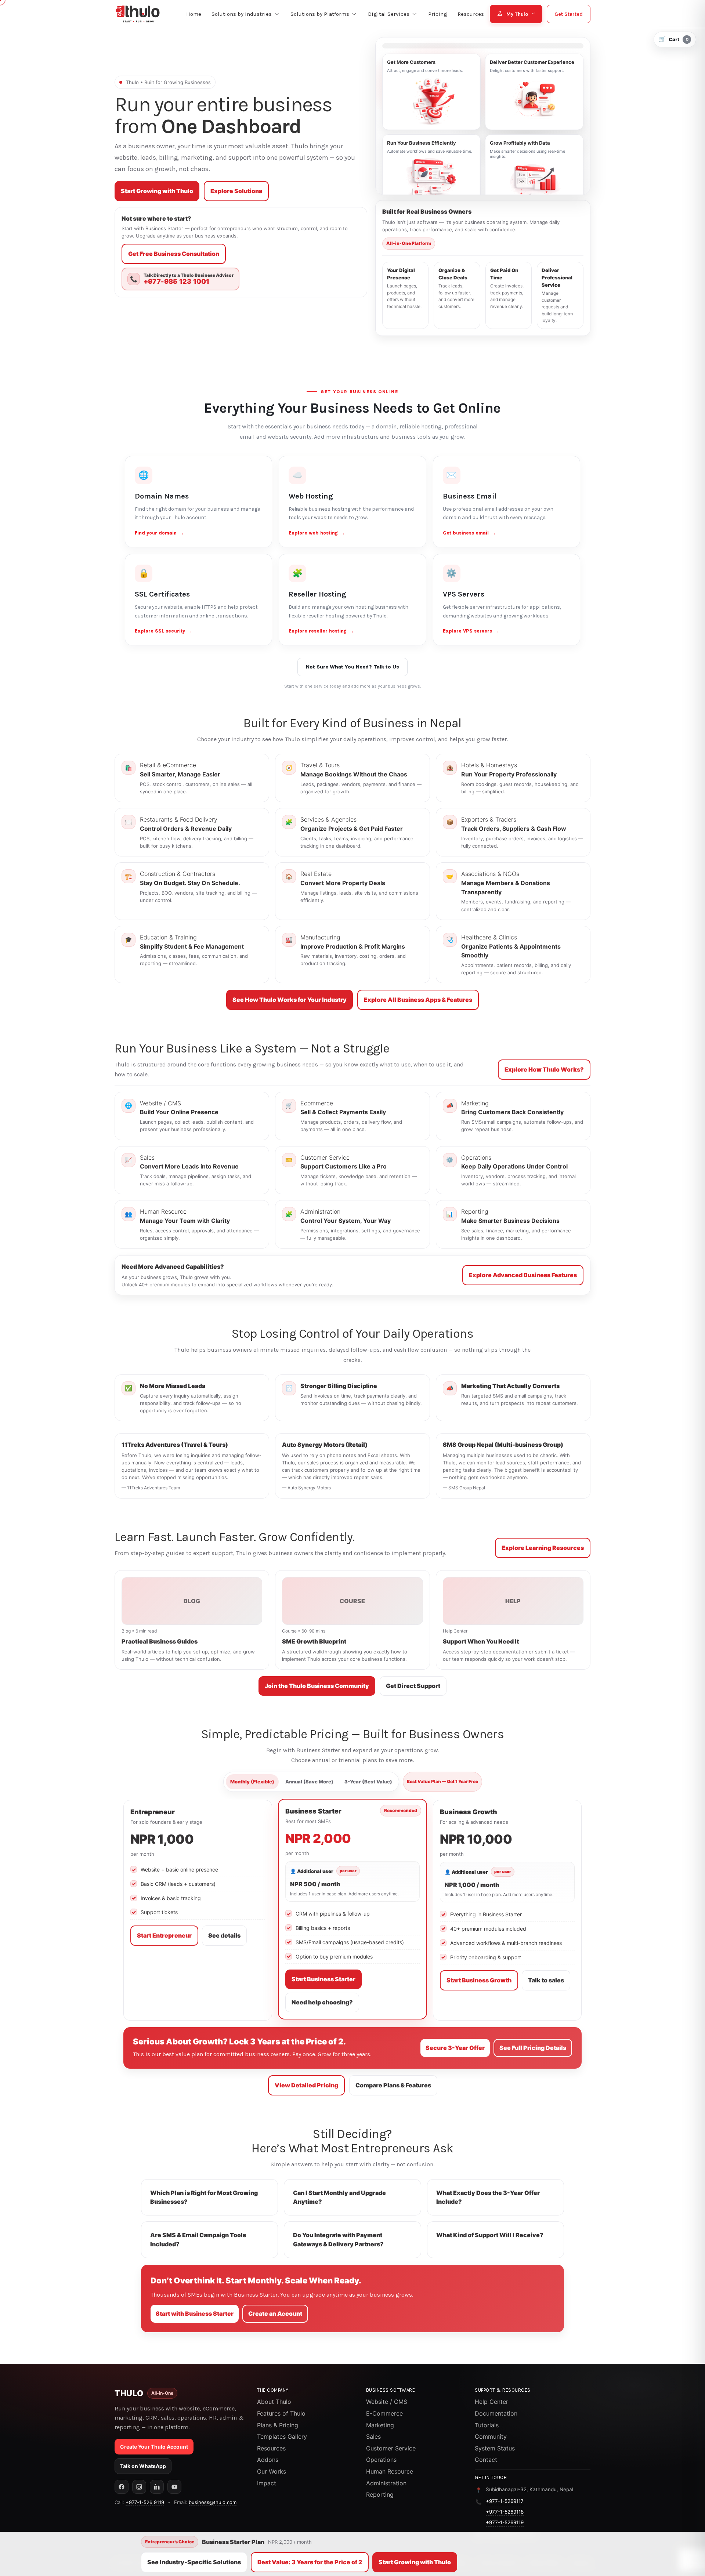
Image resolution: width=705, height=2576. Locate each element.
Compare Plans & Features (393, 2085)
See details (224, 1935)
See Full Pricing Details (533, 2048)
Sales (373, 2436)
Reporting (380, 2495)
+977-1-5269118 (505, 2512)
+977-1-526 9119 (145, 2502)
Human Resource (390, 2471)
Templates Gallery (282, 2436)
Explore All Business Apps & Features (418, 1000)
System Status (495, 2448)
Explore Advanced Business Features (523, 1275)
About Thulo (274, 2402)
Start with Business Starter (195, 2314)
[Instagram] (139, 2487)
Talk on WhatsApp (143, 2466)
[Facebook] (122, 2487)
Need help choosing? (322, 2002)
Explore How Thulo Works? (544, 1069)
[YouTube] (174, 2487)
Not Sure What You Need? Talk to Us (352, 667)
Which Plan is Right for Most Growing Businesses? (204, 2197)
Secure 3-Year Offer (455, 2048)
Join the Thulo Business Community (317, 1686)
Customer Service (391, 2448)
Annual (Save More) (309, 1782)
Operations (381, 2460)
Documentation (496, 2413)
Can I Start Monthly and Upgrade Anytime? (339, 2197)
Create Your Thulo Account (154, 2447)
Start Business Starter (323, 1979)
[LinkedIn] (157, 2487)
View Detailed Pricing (306, 2085)
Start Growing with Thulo (157, 191)
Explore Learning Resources (543, 1548)
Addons (268, 2460)
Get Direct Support (413, 1686)
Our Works (272, 2471)
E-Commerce (384, 2413)
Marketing (380, 2425)
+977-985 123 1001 (176, 282)
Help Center (491, 2402)
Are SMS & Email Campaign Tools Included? (198, 2240)
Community (491, 2436)
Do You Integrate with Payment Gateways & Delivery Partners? (338, 2240)
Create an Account (275, 2314)
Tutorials (487, 2425)
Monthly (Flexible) (252, 1782)
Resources (271, 2448)
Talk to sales (546, 1980)
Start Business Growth (479, 1980)
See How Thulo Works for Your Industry (290, 1000)
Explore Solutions (236, 191)
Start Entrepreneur (164, 1935)
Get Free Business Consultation (174, 254)
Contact (486, 2460)
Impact (267, 2483)
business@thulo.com (213, 2502)
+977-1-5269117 (505, 2501)
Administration (386, 2483)
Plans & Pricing (278, 2425)
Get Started (569, 14)
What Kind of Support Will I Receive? (490, 2235)
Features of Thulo (281, 2413)
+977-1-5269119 (505, 2522)
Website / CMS (387, 2402)
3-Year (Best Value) (368, 1782)
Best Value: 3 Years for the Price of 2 (310, 2562)
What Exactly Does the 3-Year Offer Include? (488, 2197)
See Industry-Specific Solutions (194, 2562)
